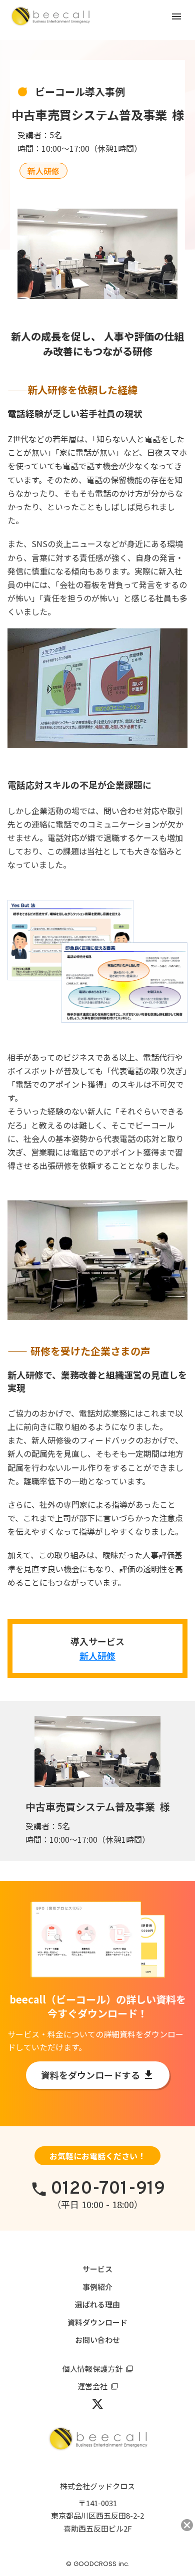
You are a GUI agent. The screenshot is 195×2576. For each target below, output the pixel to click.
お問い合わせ (97, 2340)
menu (176, 16)
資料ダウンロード (97, 2322)
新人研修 (97, 1656)
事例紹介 (97, 2287)
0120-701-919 (108, 2189)
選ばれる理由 (97, 2304)
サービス (97, 2269)
